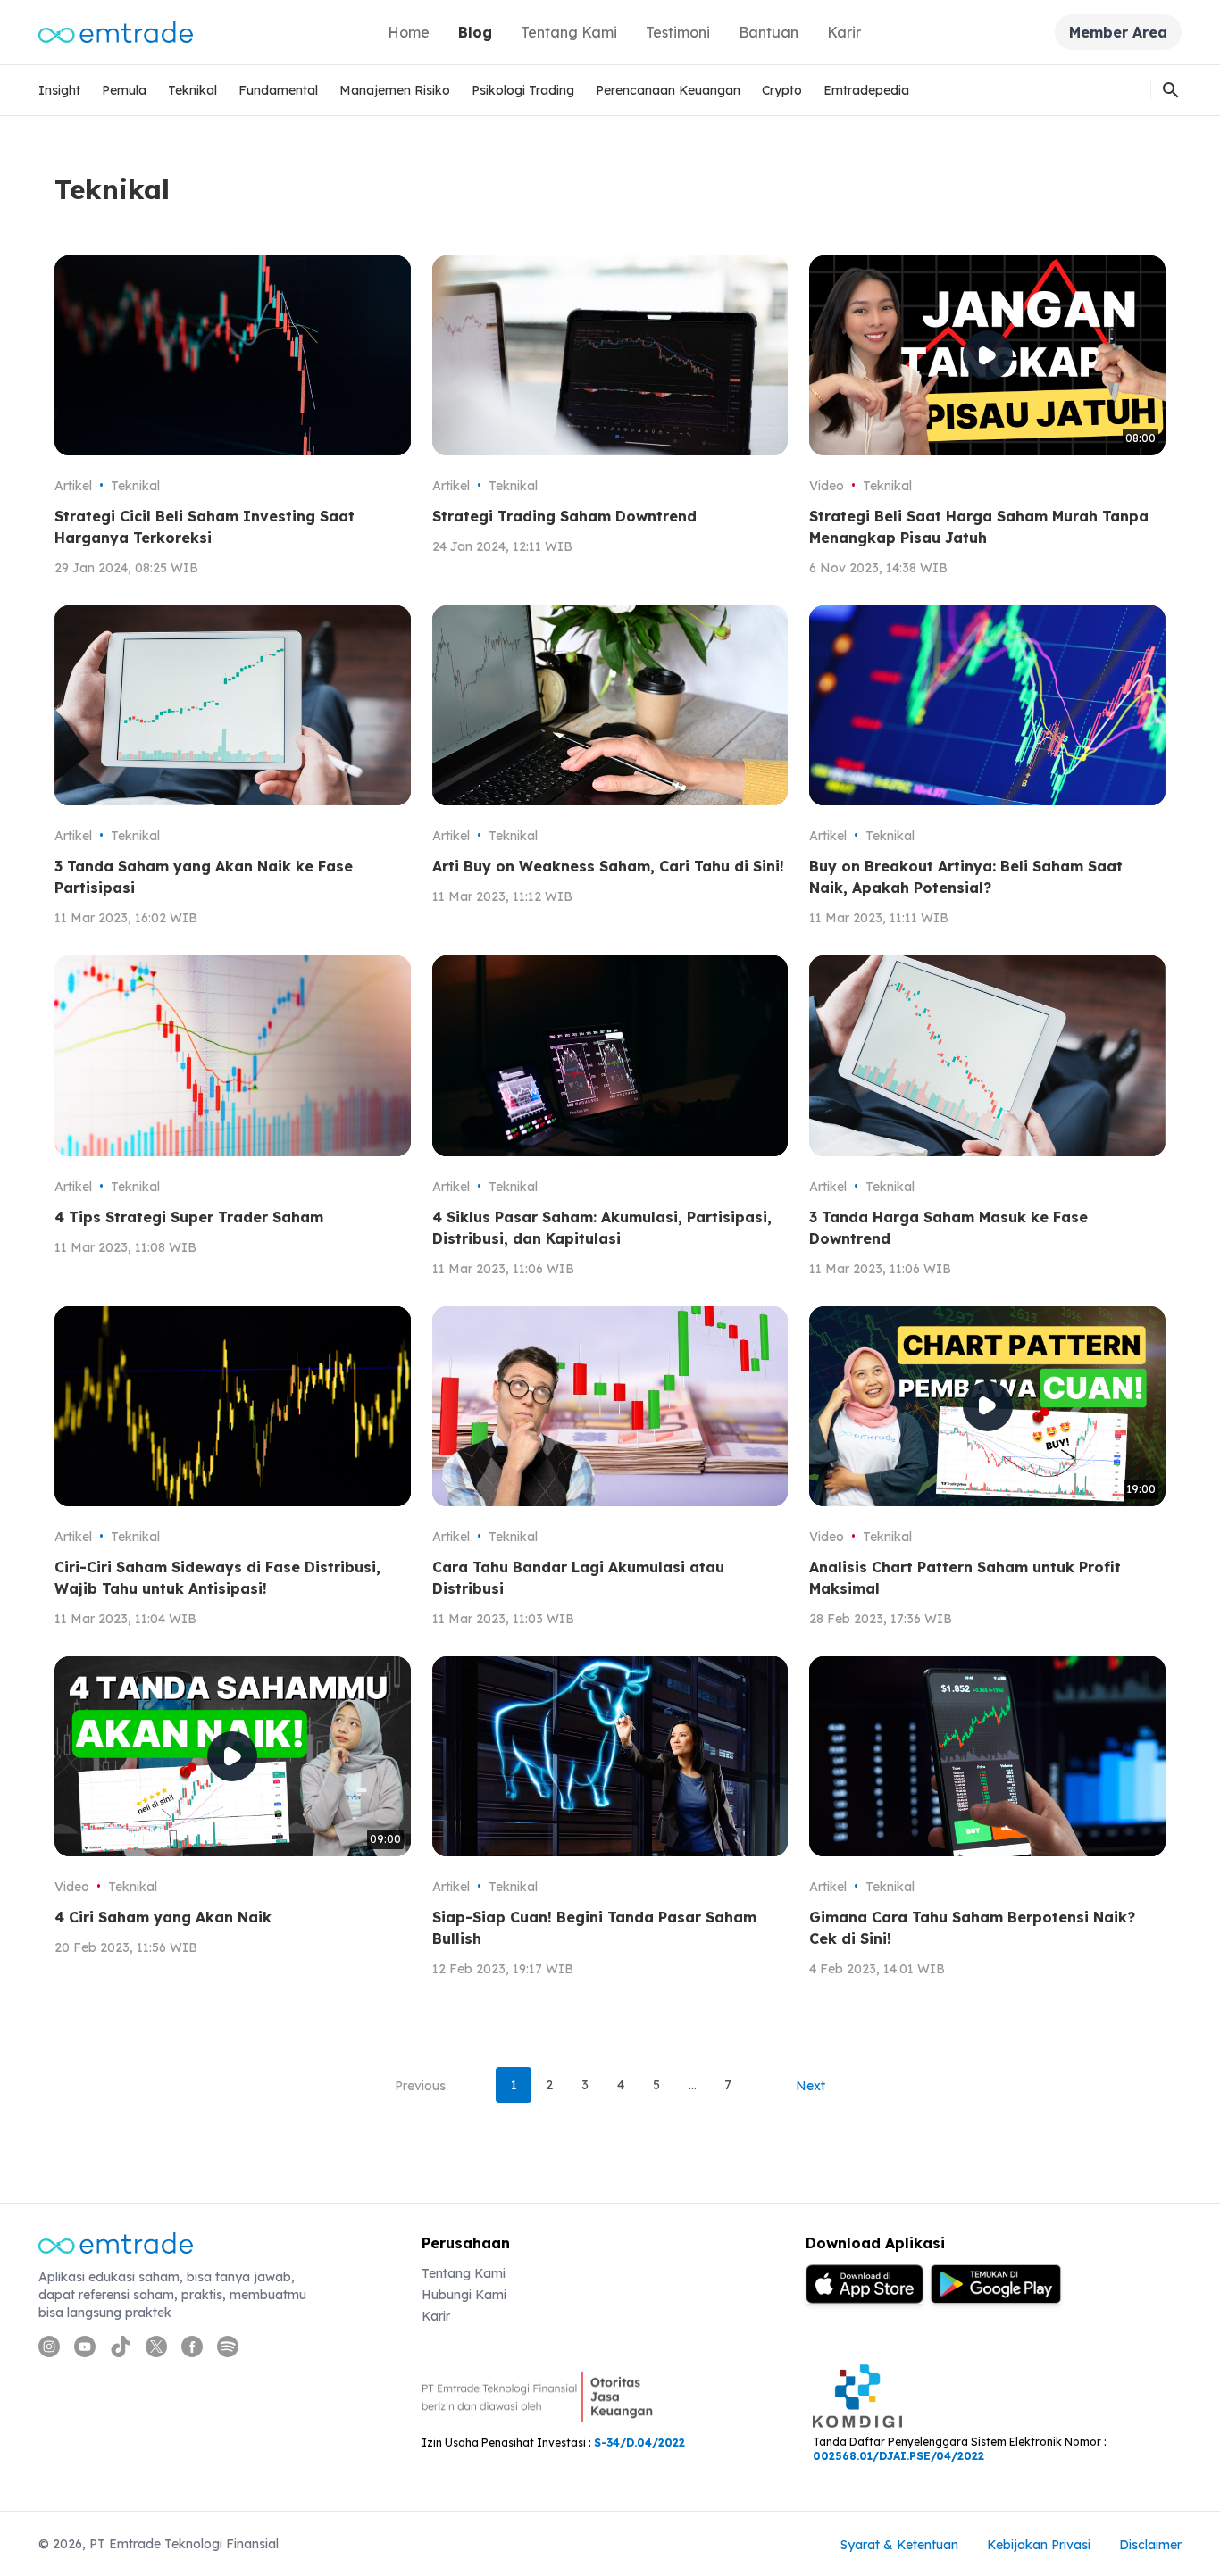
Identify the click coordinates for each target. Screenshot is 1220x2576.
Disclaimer (1150, 2545)
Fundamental (278, 90)
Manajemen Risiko (395, 90)
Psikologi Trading (523, 90)
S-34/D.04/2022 (639, 2443)
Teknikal (192, 90)
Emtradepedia (866, 90)
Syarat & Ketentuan (899, 2545)
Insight (59, 90)
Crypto (782, 90)
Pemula (124, 90)
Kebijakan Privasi (1039, 2545)
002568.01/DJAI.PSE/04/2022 (898, 2456)
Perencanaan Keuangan (668, 90)
